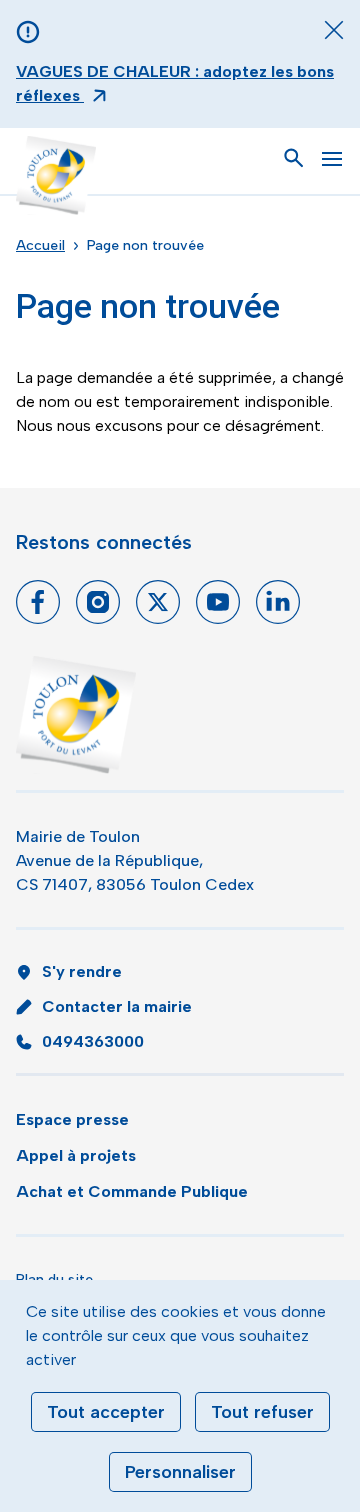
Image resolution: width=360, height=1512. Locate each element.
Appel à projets (76, 1155)
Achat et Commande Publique (132, 1191)
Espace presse (72, 1119)
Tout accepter (106, 1412)
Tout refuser (262, 1412)
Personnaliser (180, 1472)
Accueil (40, 245)
